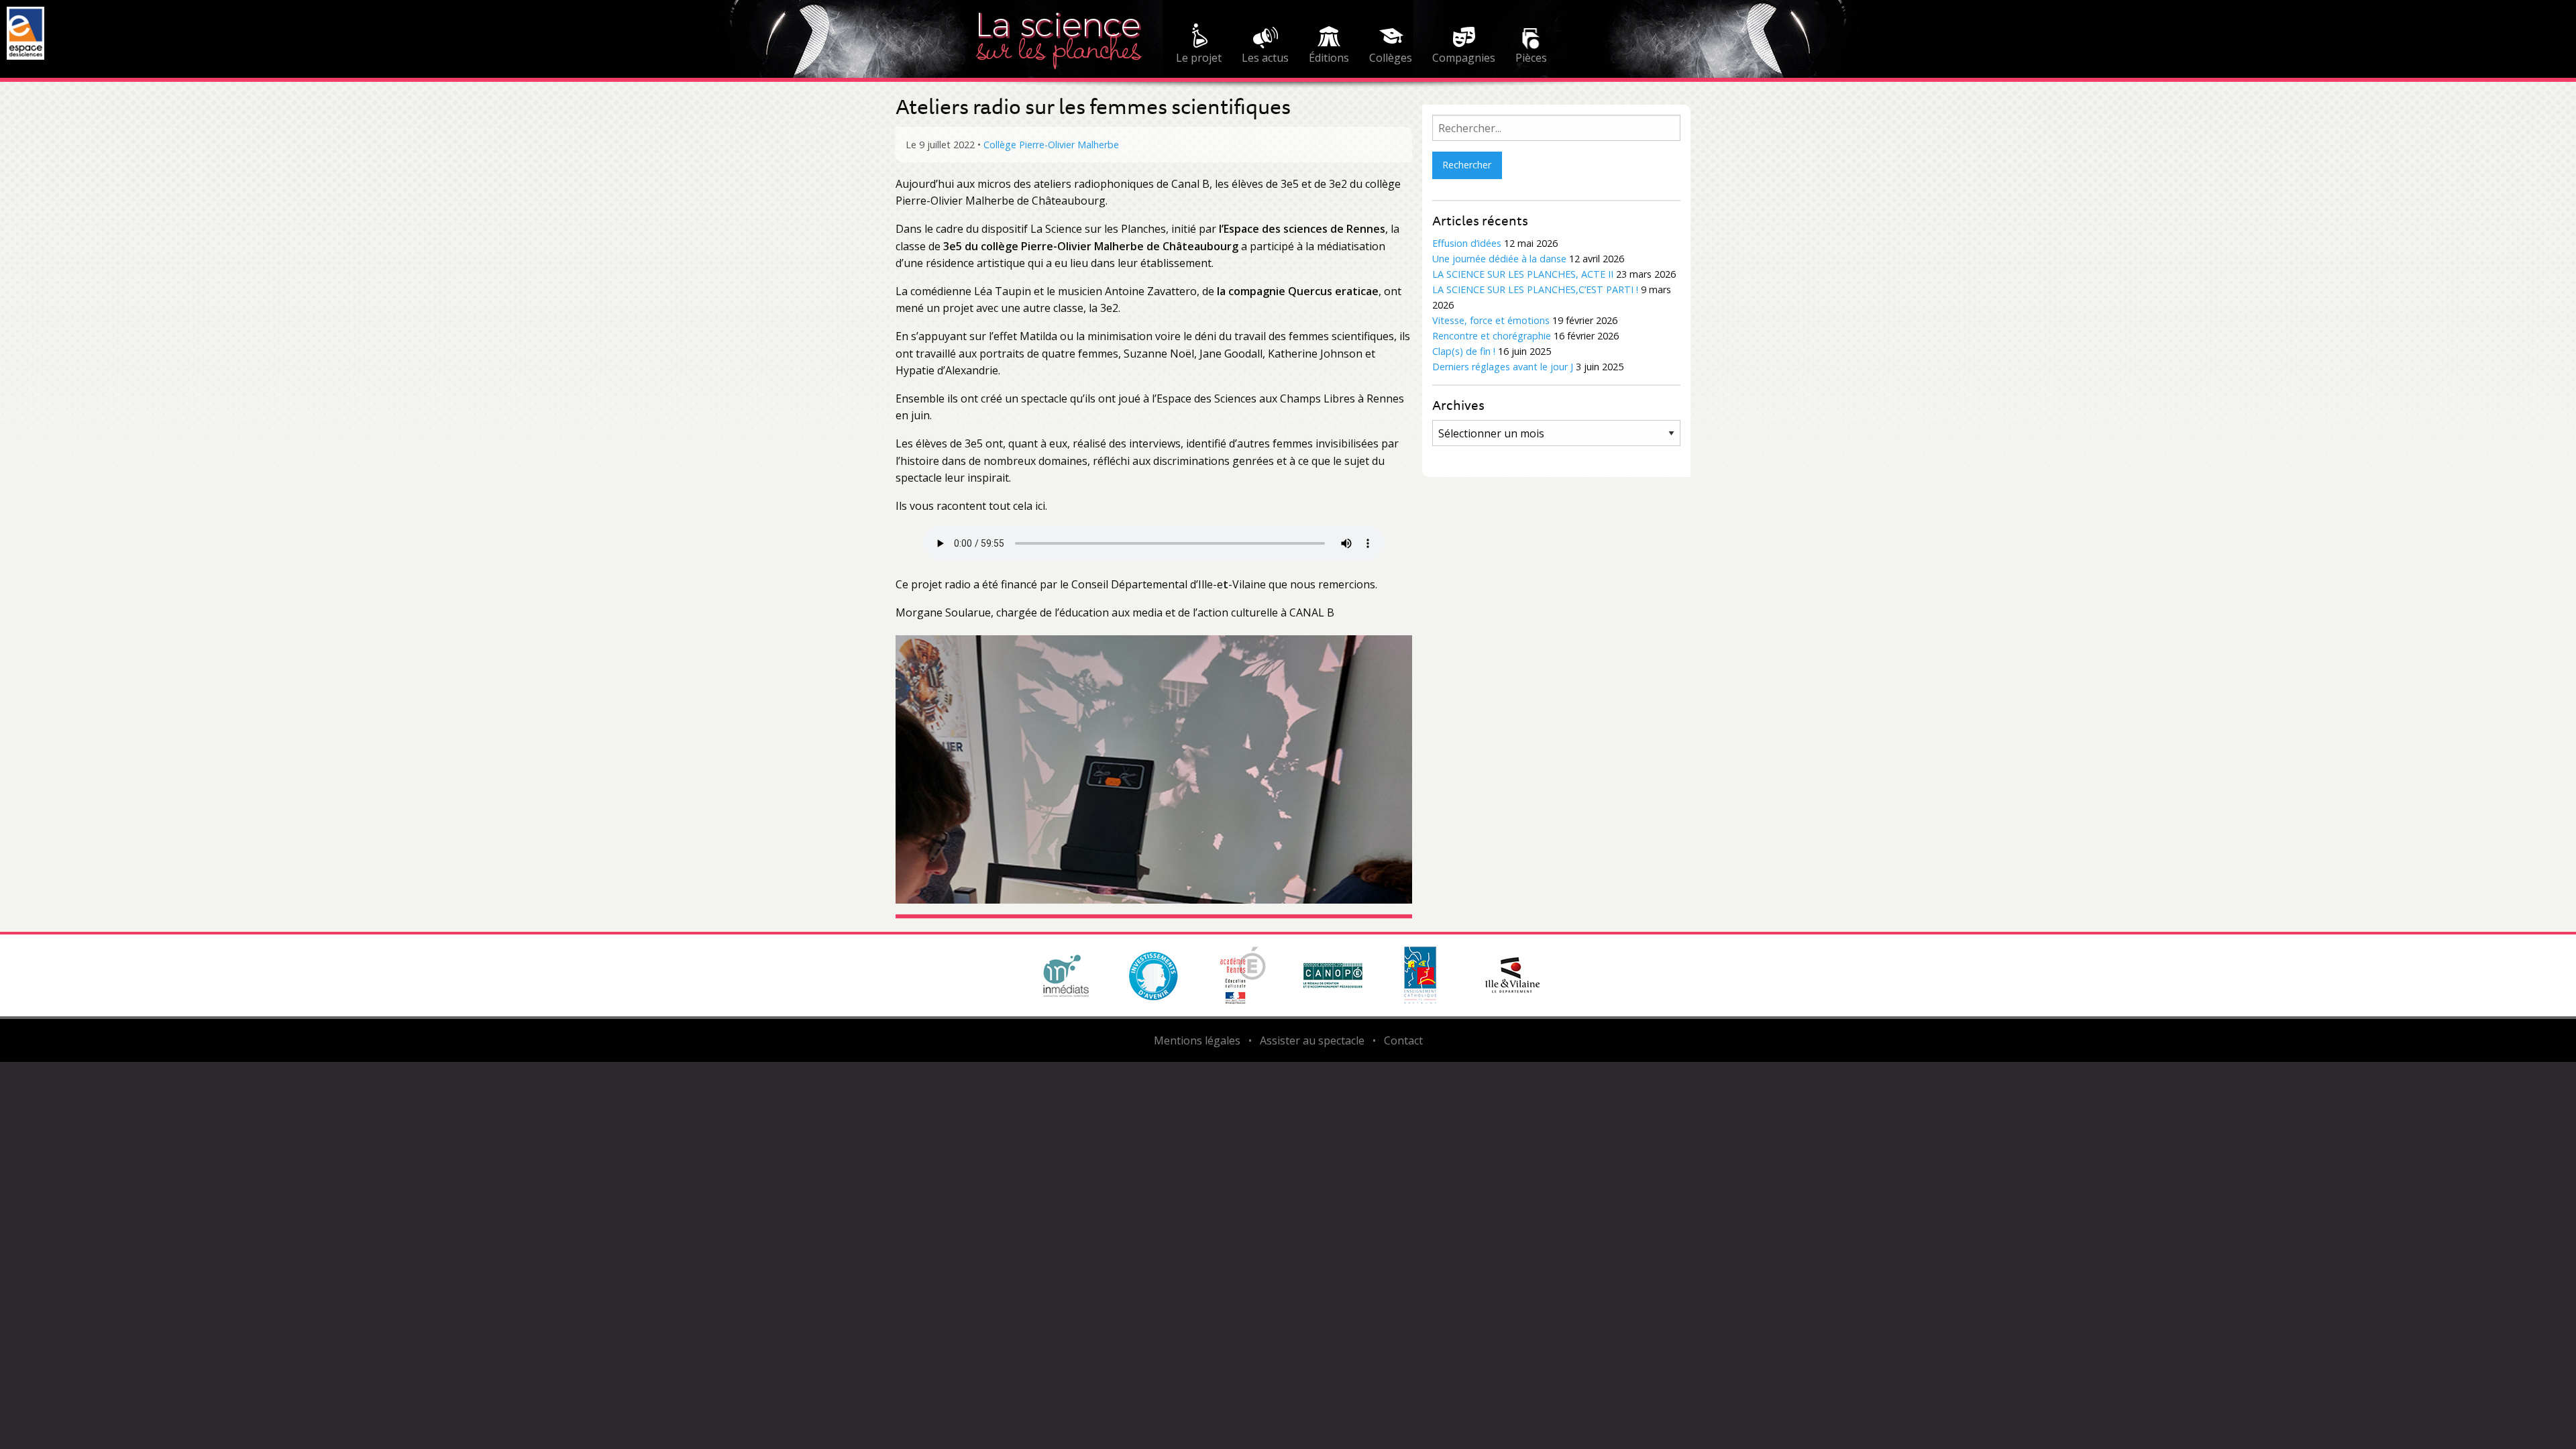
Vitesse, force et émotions (1491, 320)
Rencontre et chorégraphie (1492, 336)
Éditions (1329, 58)
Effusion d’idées (1467, 243)
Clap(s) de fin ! (1464, 351)
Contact (1403, 1040)
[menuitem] (1199, 46)
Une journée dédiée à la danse (1499, 259)
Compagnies (1464, 58)
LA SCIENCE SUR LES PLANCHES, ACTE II (1523, 274)
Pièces (1531, 58)
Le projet (1199, 58)
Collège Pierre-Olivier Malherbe (1051, 145)
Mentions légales (1197, 1040)
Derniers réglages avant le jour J (1503, 367)
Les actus (1265, 58)
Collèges (1391, 58)
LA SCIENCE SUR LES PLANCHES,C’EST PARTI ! (1535, 289)
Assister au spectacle (1312, 1040)
